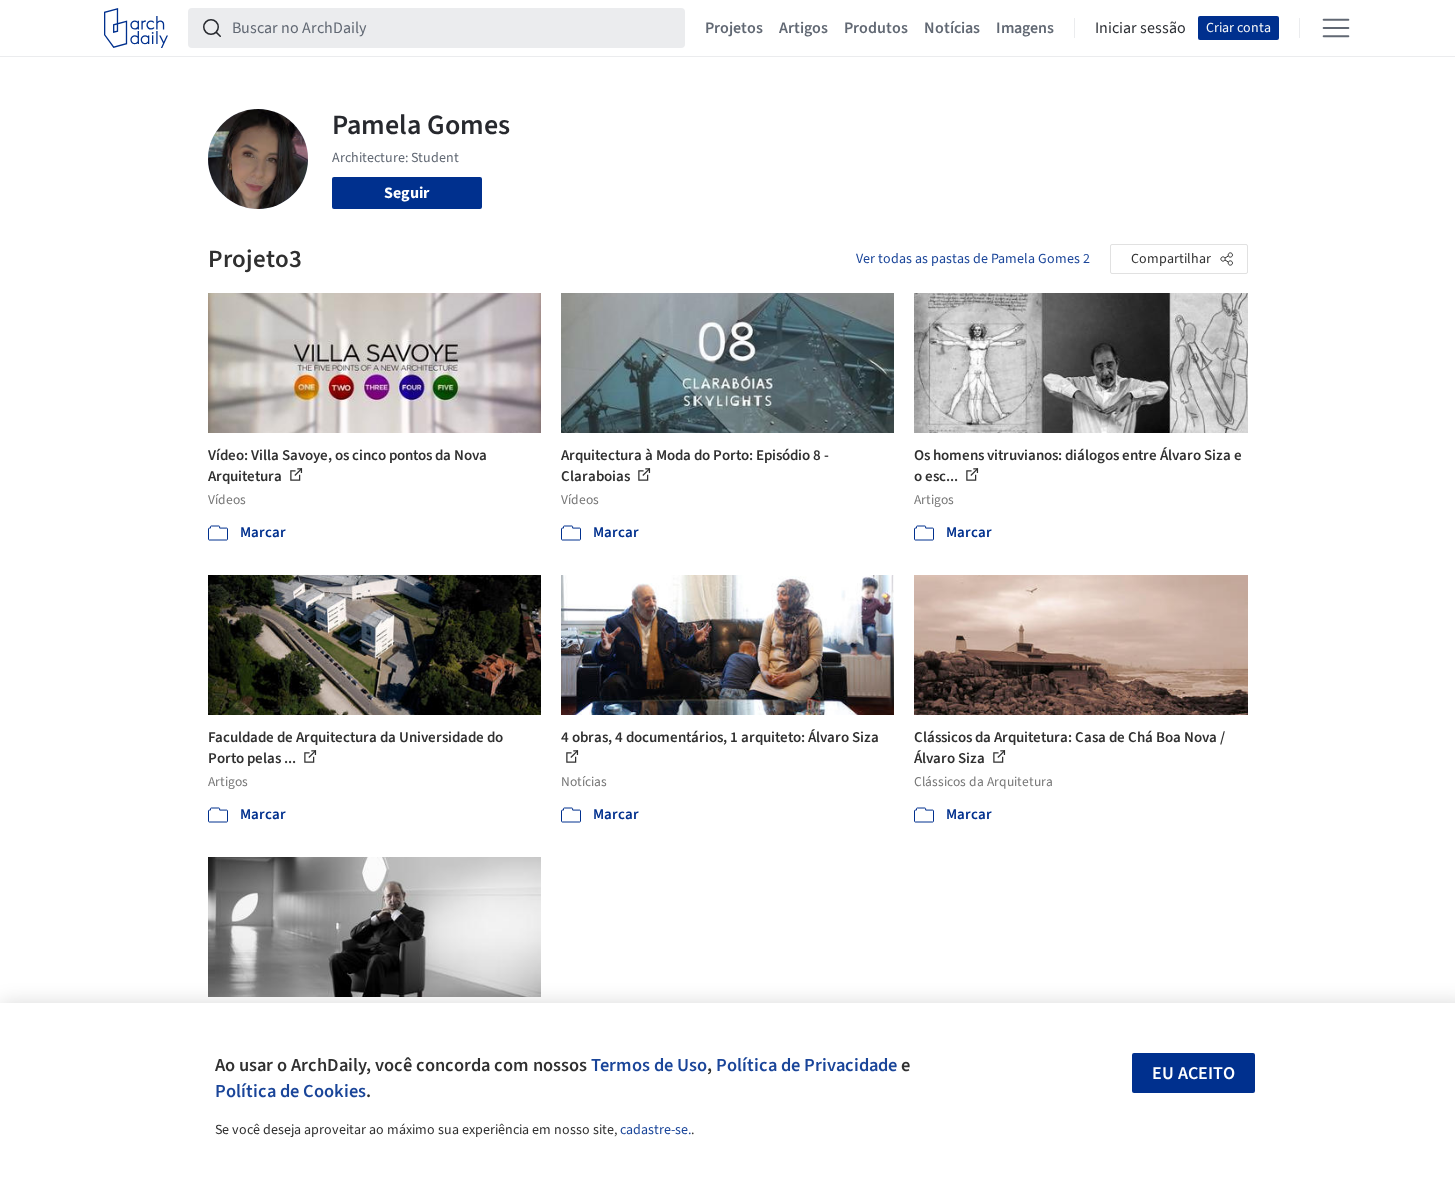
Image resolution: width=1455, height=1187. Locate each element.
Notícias (952, 28)
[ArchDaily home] (136, 28)
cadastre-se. (655, 1130)
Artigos (803, 28)
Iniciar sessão (1140, 28)
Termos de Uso (649, 1065)
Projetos (734, 28)
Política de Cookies (290, 1091)
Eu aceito (1193, 1073)
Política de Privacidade (806, 1065)
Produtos (876, 28)
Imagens (1025, 28)
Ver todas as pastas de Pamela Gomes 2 (973, 259)
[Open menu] (1336, 28)
